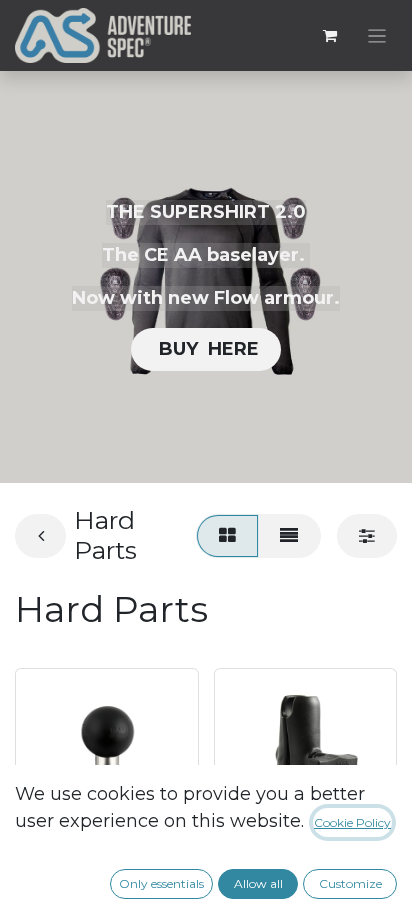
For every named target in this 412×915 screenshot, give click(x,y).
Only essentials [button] (161, 883)
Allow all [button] (258, 883)
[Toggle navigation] (377, 35)
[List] (289, 535)
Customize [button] (350, 883)
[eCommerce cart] (330, 36)
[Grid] (227, 535)
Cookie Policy (352, 822)
